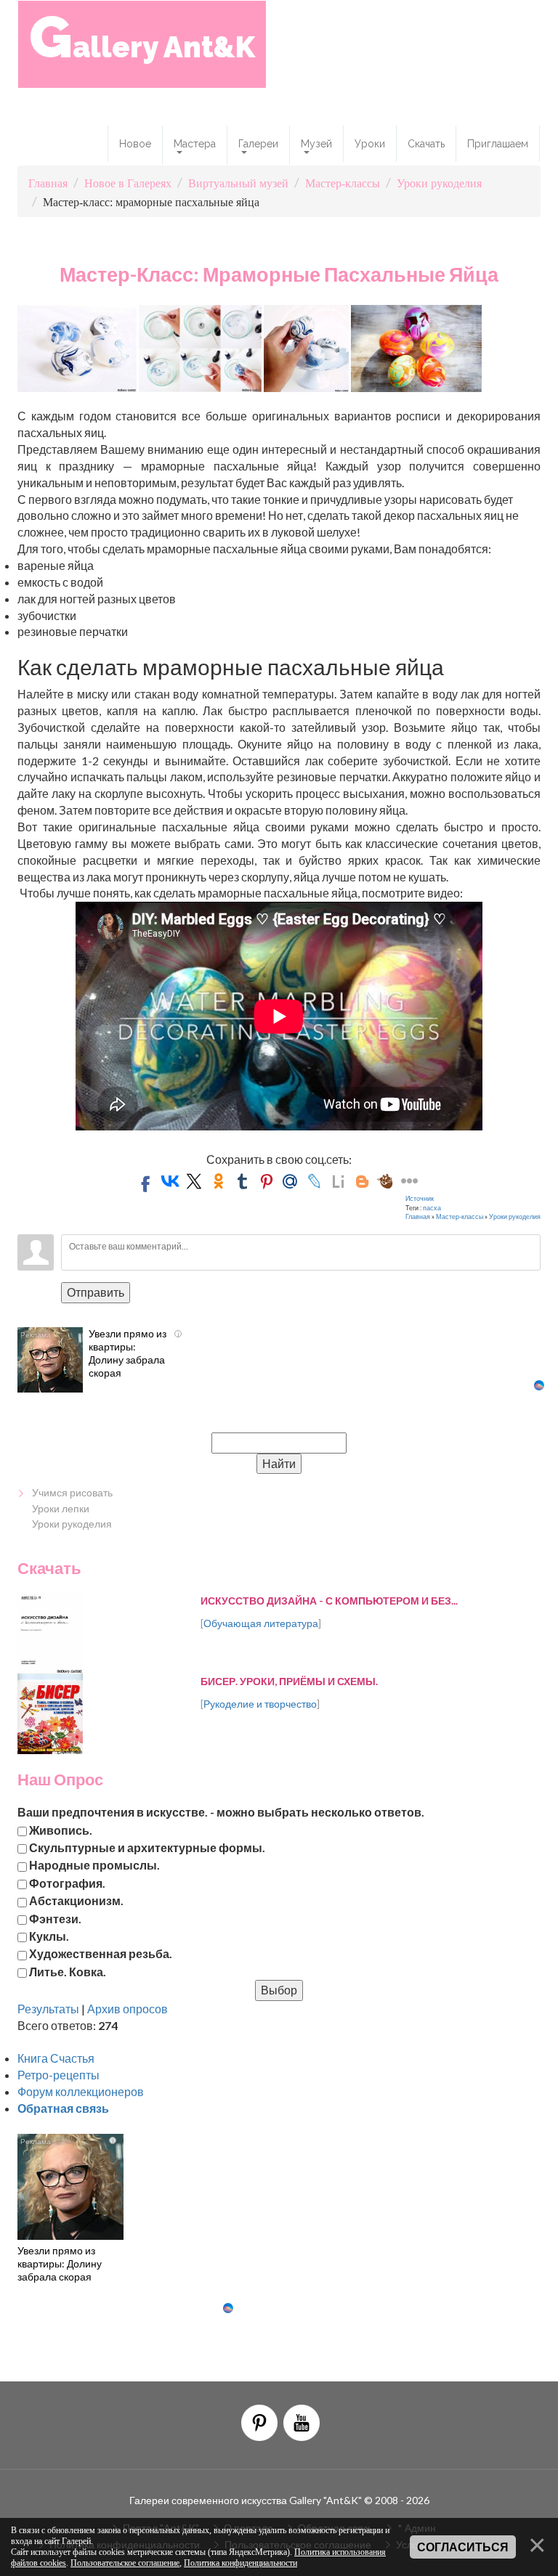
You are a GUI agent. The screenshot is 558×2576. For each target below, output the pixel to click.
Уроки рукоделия (515, 1216)
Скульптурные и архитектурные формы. (147, 1847)
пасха (432, 1208)
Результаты (48, 2009)
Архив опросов (128, 2009)
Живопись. (61, 1829)
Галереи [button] (258, 144)
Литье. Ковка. (68, 1971)
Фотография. (67, 1882)
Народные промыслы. (94, 1865)
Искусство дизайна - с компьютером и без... (329, 1601)
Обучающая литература (261, 1623)
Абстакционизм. (76, 1900)
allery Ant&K (142, 37)
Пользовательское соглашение (125, 2563)
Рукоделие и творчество (260, 1704)
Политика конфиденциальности (240, 2563)
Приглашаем (498, 144)
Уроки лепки (61, 1508)
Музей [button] (316, 144)
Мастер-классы (460, 1216)
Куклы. (49, 1935)
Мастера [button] (195, 144)
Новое (135, 144)
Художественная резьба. (101, 1953)
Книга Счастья (56, 2058)
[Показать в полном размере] (77, 347)
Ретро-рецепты (58, 2075)
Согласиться (463, 2547)
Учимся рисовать (72, 1492)
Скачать (426, 144)
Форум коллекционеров (81, 2091)
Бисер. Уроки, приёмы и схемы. (289, 1681)
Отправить (96, 1292)
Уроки (370, 144)
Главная (418, 1216)
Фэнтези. (55, 1918)
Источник (420, 1198)
